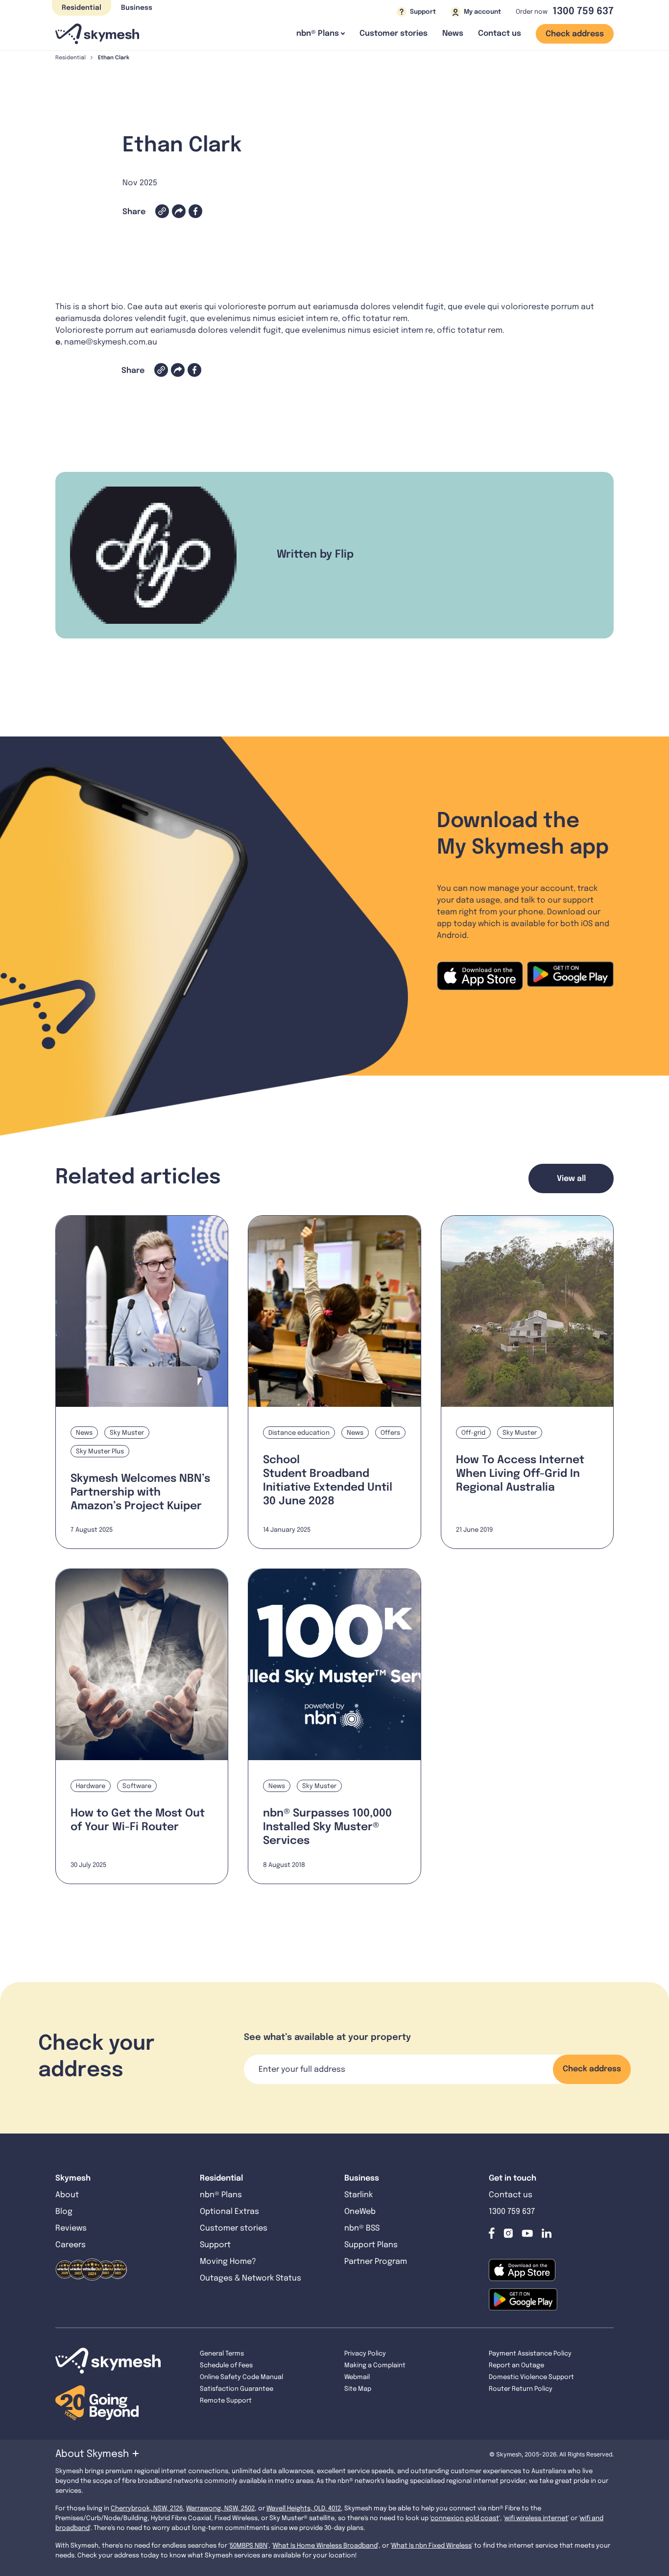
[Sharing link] (162, 211)
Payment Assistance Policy (530, 2354)
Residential (82, 8)
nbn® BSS (362, 2228)
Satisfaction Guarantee (237, 2389)
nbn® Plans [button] (318, 34)
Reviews (71, 2228)
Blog (65, 2212)
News (453, 34)
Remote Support (226, 2401)
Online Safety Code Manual (241, 2377)
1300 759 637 (583, 12)
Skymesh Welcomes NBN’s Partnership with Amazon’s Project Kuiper (140, 1493)
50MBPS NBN (249, 2546)
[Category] (89, 1433)
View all (571, 1179)
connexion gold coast (465, 2518)
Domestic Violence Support (531, 2377)
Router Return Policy (521, 2389)
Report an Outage (516, 2366)
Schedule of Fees (226, 2366)
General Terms (222, 2354)
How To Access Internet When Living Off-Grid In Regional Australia (520, 1474)
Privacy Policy (365, 2354)
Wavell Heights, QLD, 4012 (304, 2509)
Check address (575, 34)
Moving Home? (228, 2262)
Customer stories (394, 34)
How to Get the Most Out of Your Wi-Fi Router (138, 1820)
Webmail (357, 2377)
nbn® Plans (221, 2195)
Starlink (358, 2195)
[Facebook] (195, 211)
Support (215, 2245)
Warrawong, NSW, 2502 (220, 2509)
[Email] (179, 211)
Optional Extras (229, 2212)
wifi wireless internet (536, 2518)
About (67, 2195)
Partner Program (376, 2262)
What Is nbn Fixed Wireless (431, 2546)
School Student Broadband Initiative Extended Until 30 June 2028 (328, 1481)
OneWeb (360, 2212)
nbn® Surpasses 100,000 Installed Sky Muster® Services (327, 1827)
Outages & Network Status (251, 2278)
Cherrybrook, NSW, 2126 (147, 2509)
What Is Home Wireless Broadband (325, 2546)
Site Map (358, 2389)
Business (137, 8)
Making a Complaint (375, 2366)
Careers (71, 2245)
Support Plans (371, 2245)
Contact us (500, 34)
